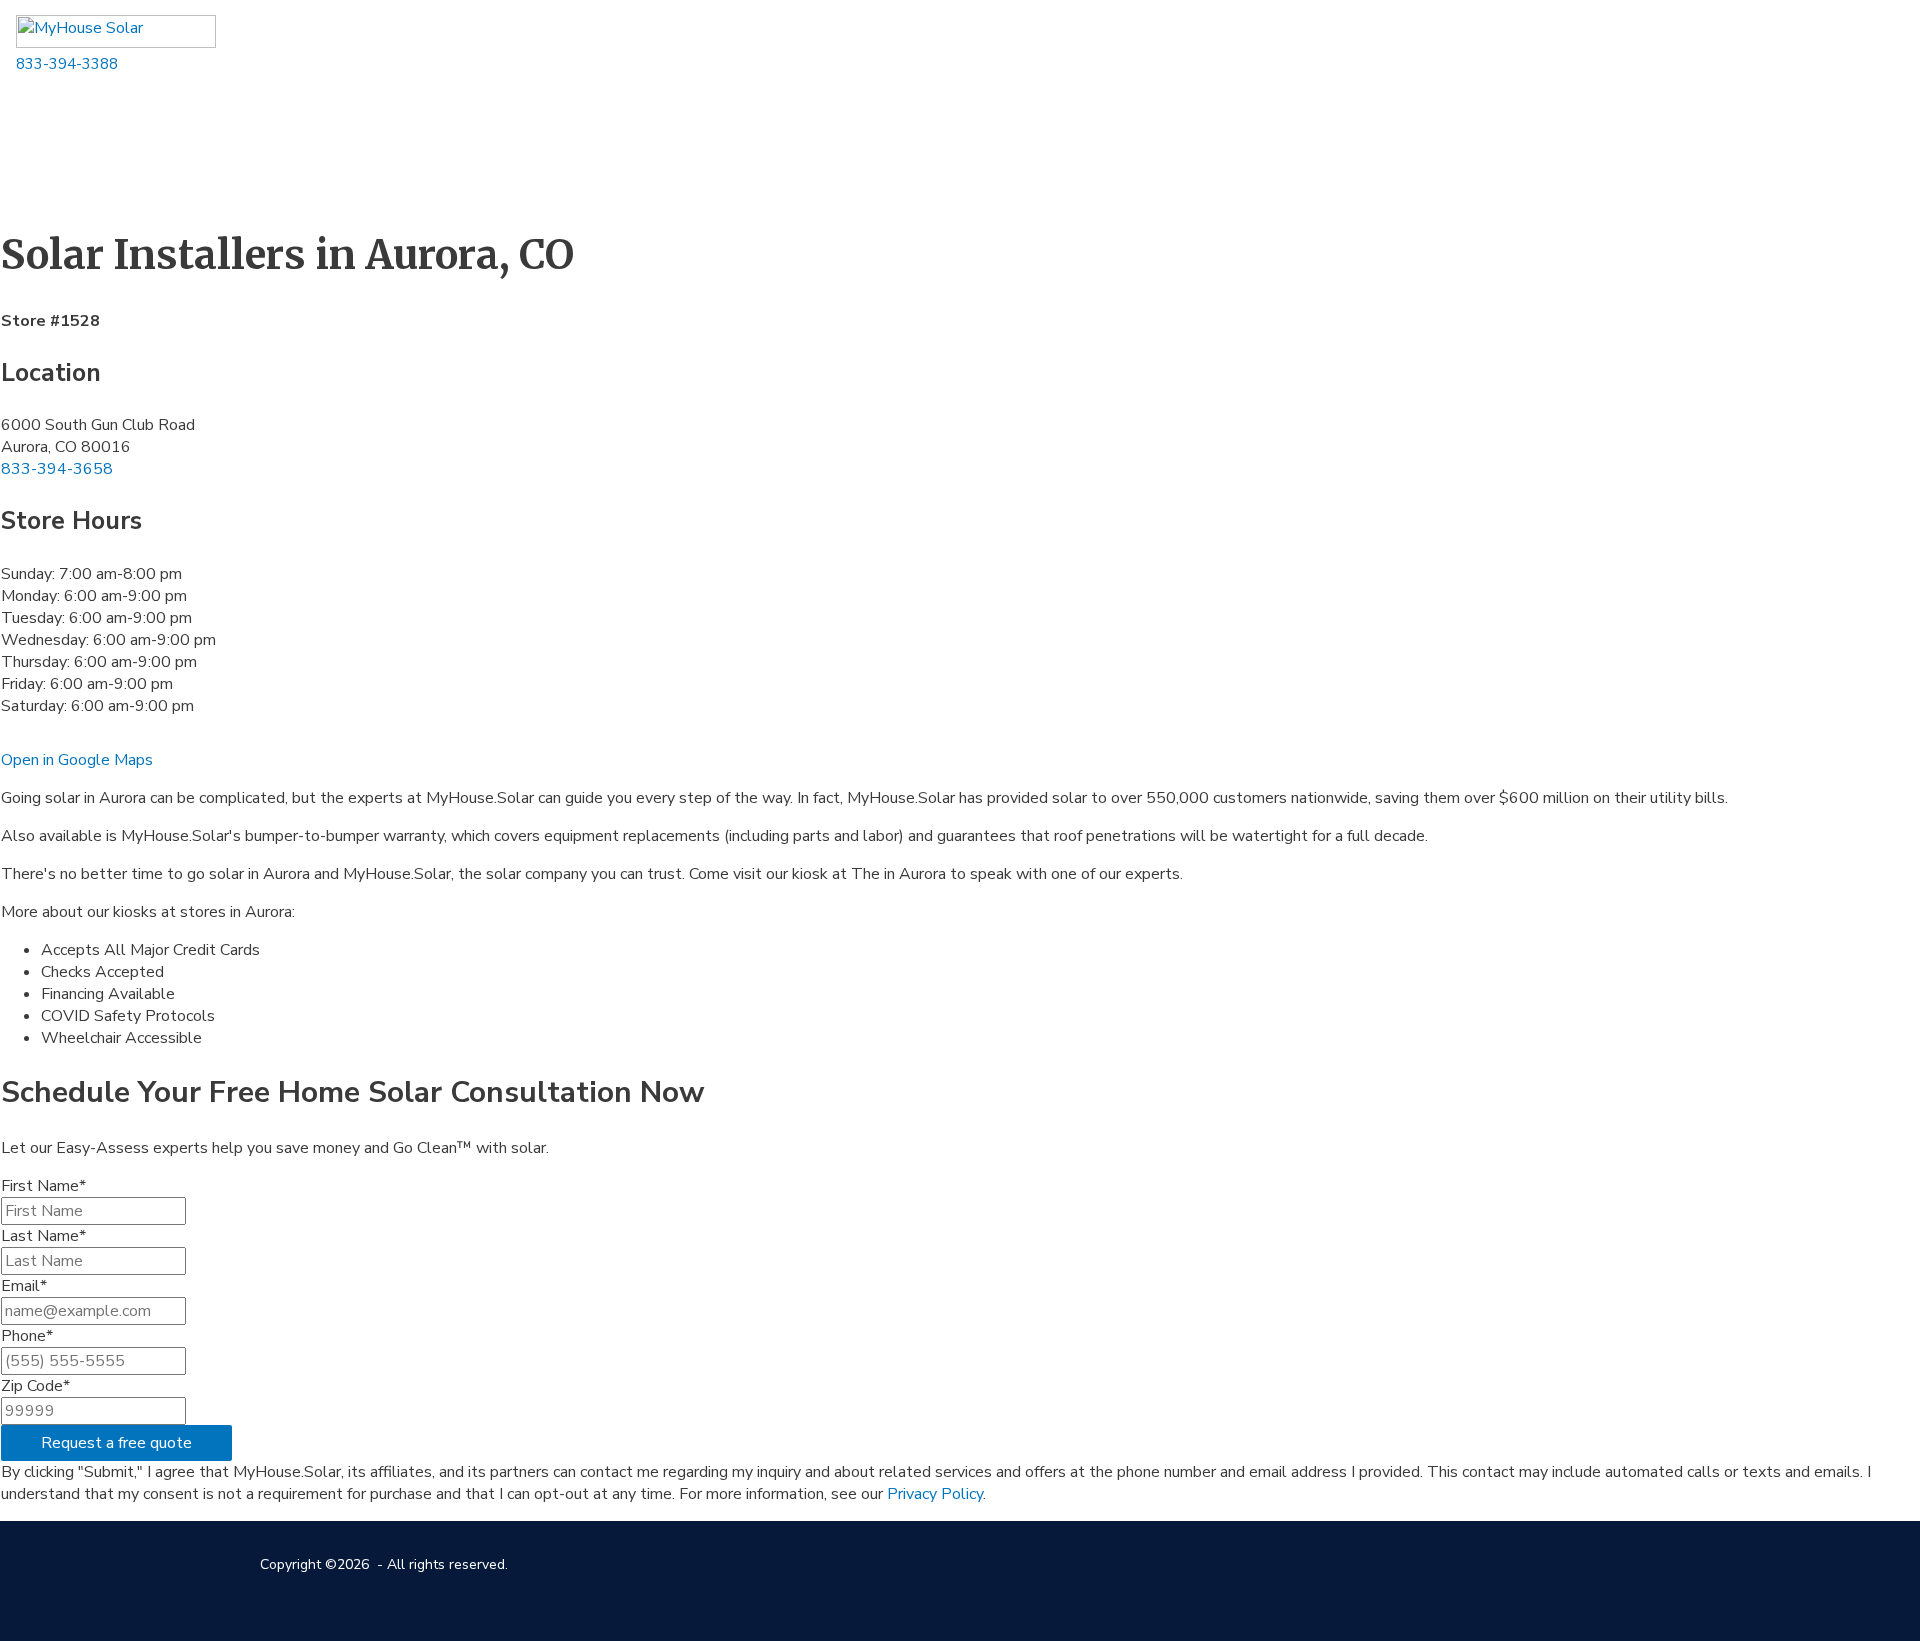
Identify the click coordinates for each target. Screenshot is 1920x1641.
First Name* (43, 1186)
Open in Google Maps (77, 760)
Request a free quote (116, 1443)
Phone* (27, 1336)
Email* (24, 1286)
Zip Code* (35, 1386)
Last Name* (43, 1236)
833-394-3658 (57, 469)
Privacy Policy (935, 1494)
